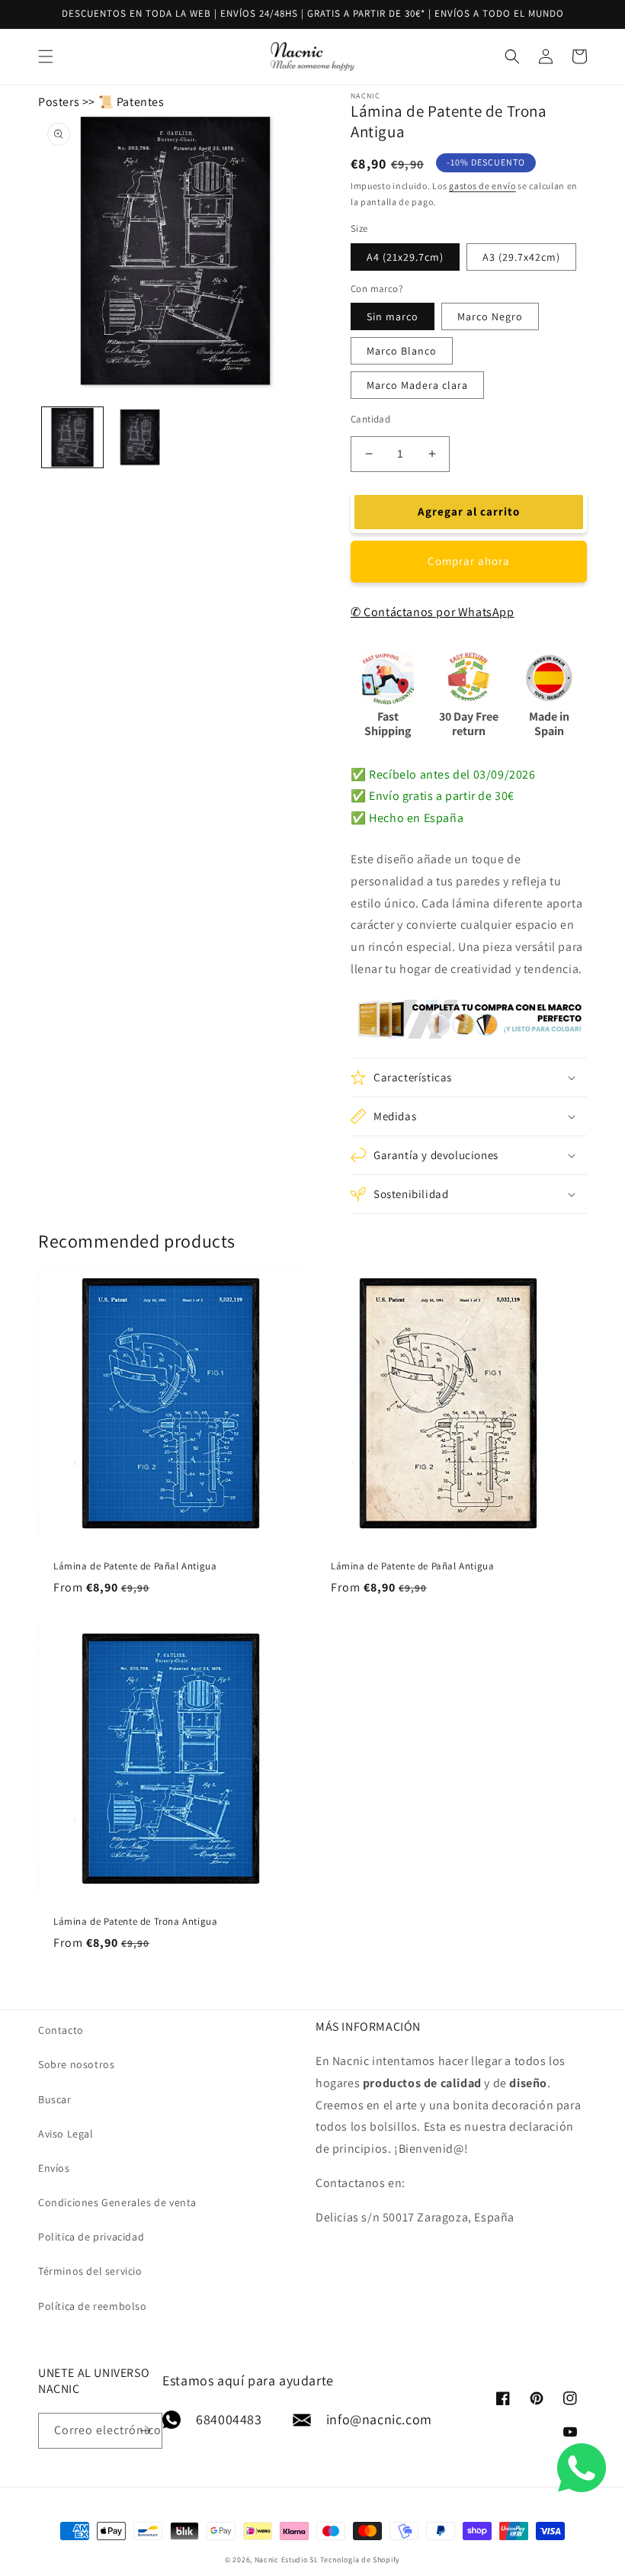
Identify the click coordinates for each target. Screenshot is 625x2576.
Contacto (61, 2030)
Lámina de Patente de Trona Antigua (135, 1922)
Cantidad (370, 419)
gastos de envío (482, 186)
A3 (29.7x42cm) (521, 257)
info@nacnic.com (379, 2419)
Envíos (54, 2168)
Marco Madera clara (417, 385)
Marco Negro (490, 316)
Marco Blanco (402, 351)
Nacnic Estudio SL (287, 2560)
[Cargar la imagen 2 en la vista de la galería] (141, 438)
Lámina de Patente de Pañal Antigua (135, 1566)
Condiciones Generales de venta (117, 2202)
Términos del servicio (90, 2271)
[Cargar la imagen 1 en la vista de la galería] (72, 438)
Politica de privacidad (91, 2237)
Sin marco (393, 316)
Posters (59, 102)
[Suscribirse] (145, 2431)
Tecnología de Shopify (360, 2560)
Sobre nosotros (76, 2064)
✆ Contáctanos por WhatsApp (433, 612)
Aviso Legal (66, 2134)
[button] (46, 56)
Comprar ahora (469, 561)
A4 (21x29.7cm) (405, 257)
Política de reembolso (93, 2306)
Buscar (55, 2099)
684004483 (229, 2419)
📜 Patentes (131, 102)
